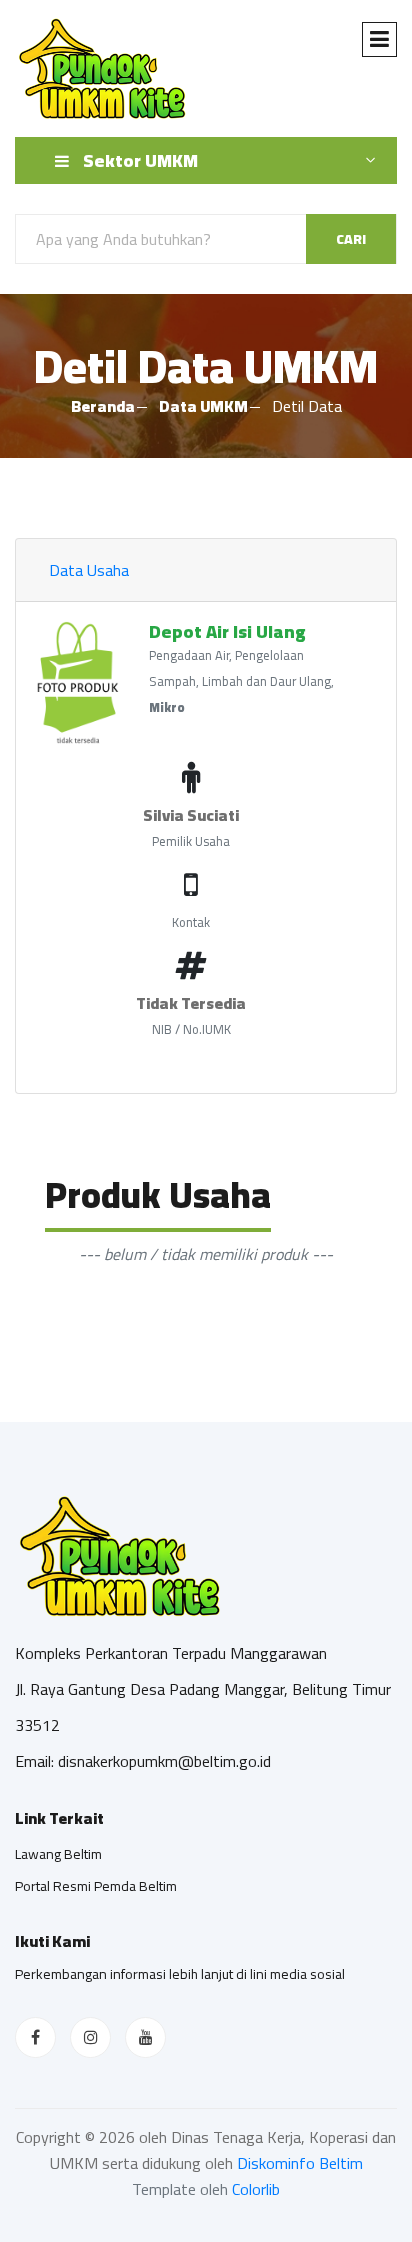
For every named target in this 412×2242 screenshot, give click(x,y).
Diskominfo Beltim (300, 2163)
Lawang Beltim (58, 1854)
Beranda (103, 406)
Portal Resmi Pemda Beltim (96, 1886)
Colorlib (256, 2189)
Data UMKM (203, 406)
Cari (351, 239)
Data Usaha (89, 570)
